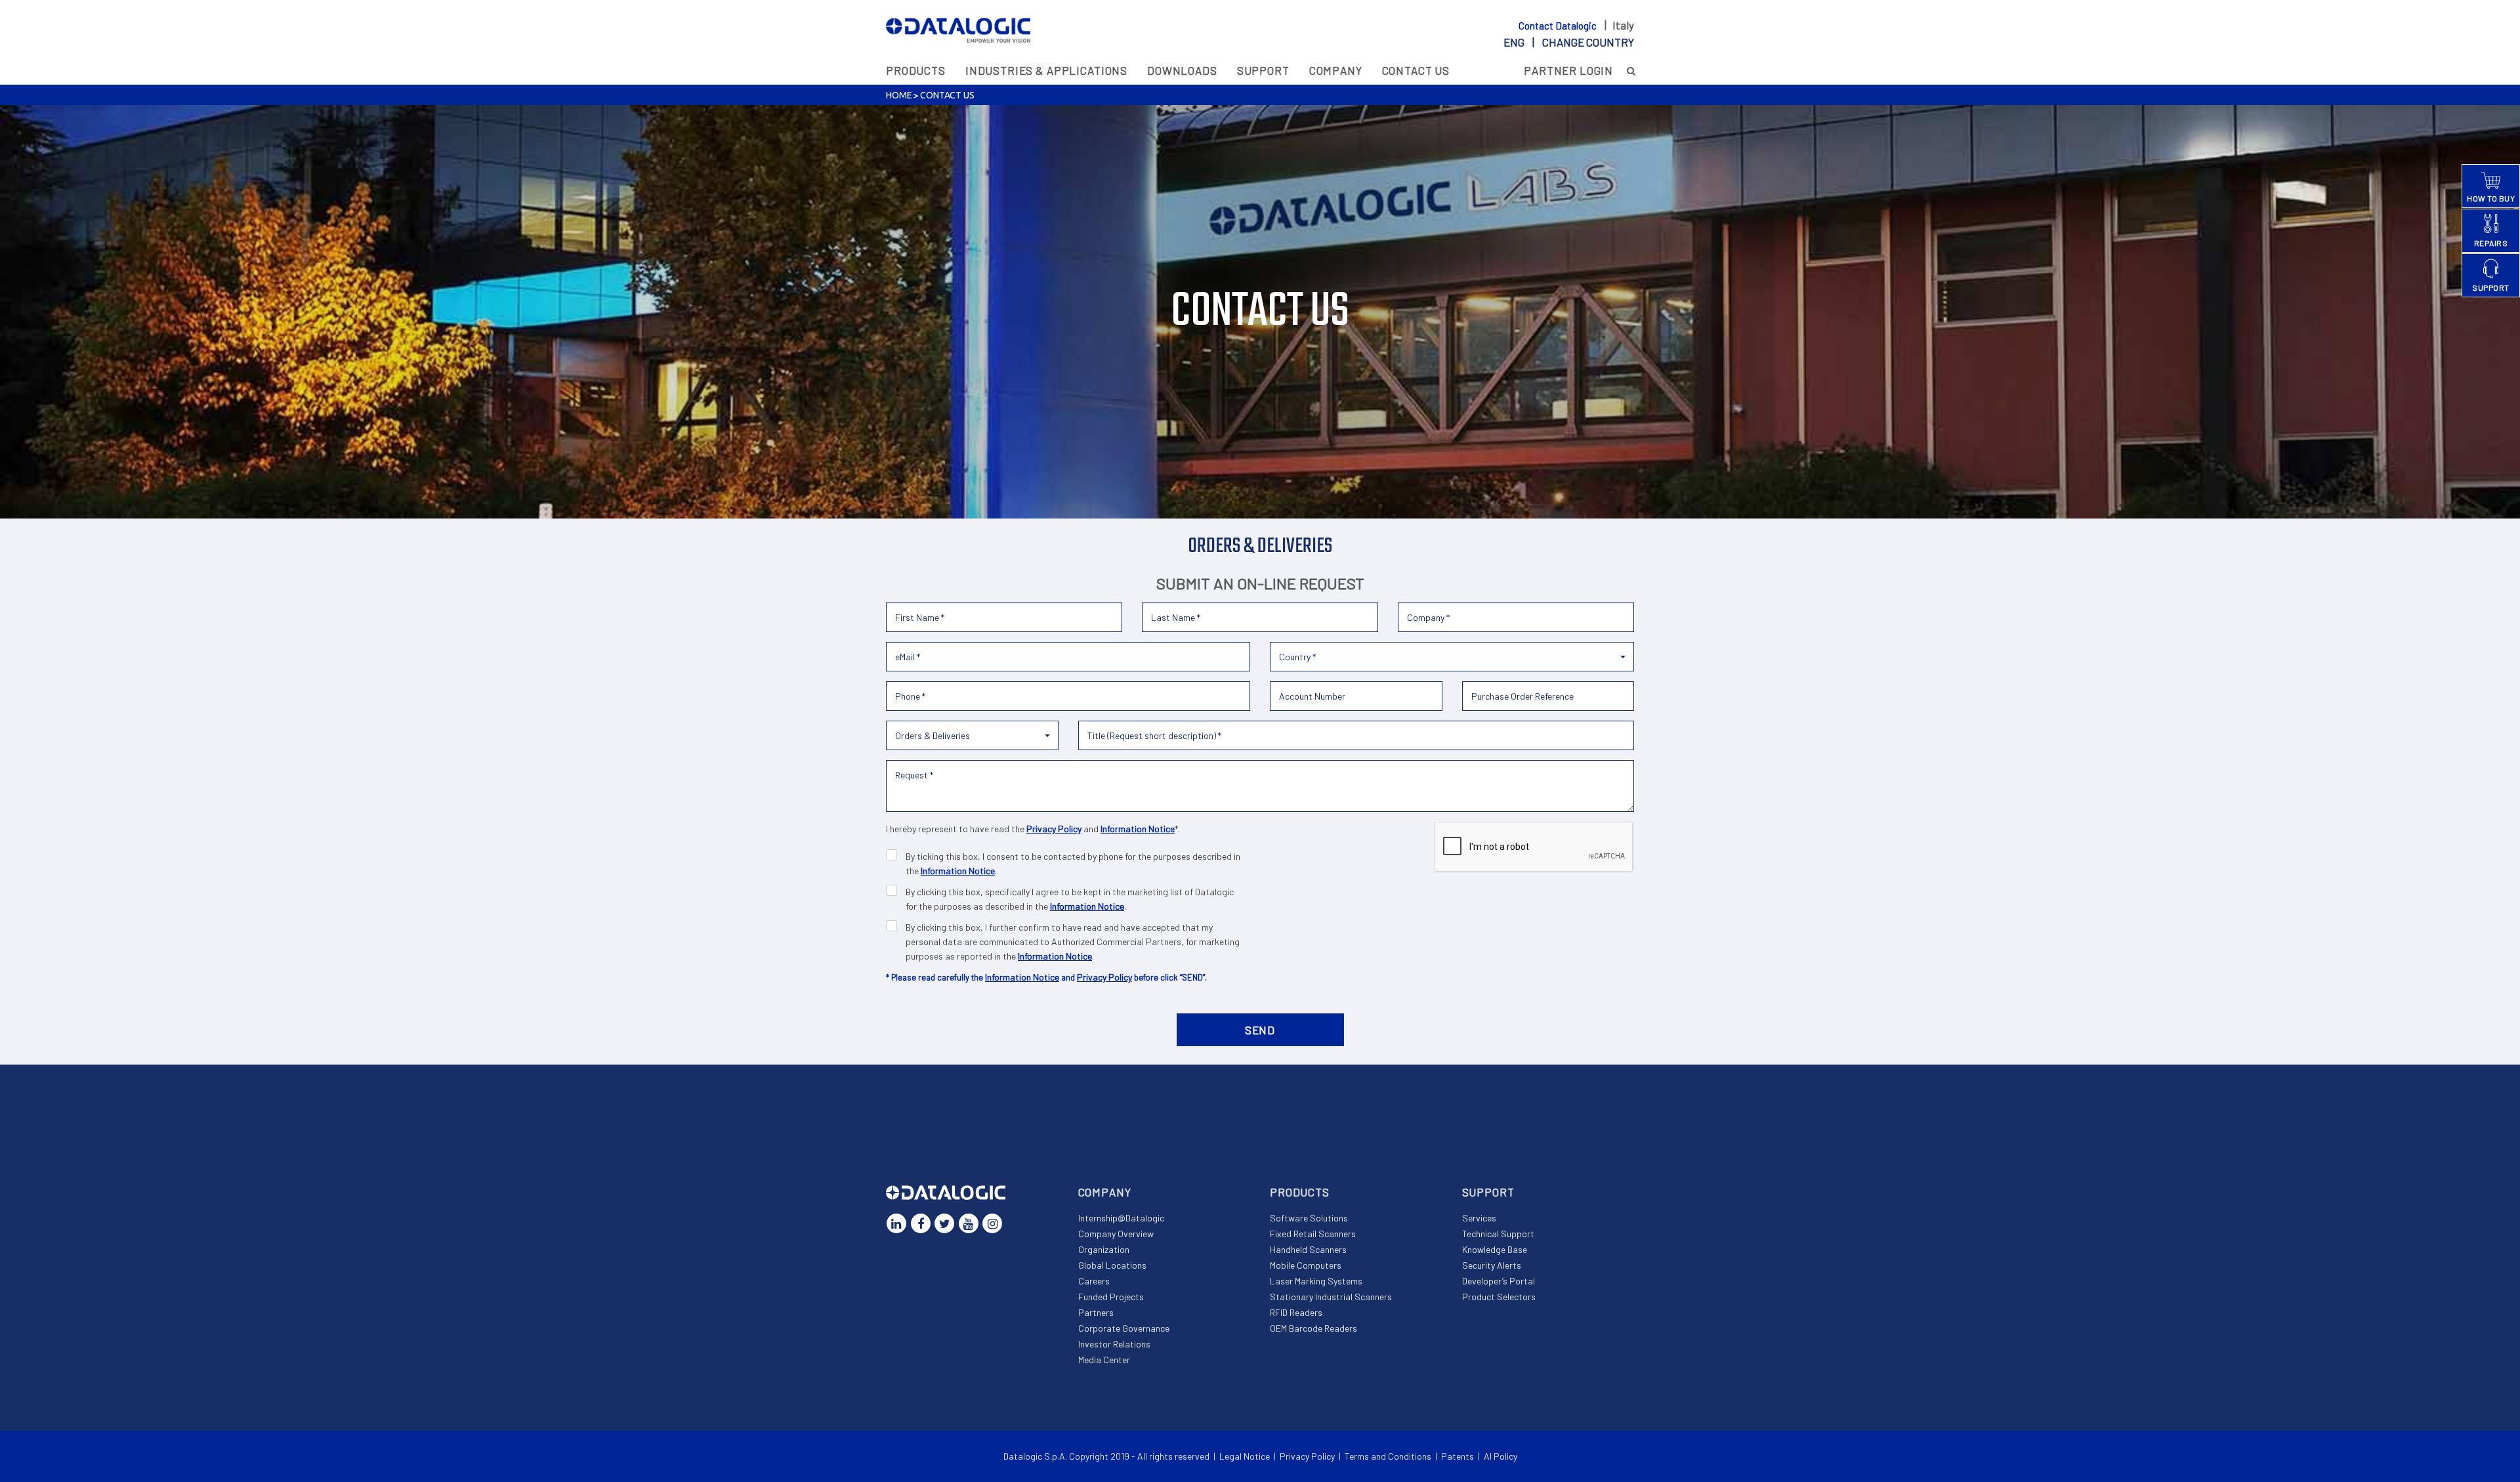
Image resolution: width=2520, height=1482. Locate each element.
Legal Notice (1245, 1456)
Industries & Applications (1046, 70)
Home (899, 95)
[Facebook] (921, 1223)
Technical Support (1498, 1234)
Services (1479, 1218)
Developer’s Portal (1499, 1281)
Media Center (1104, 1360)
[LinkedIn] (896, 1223)
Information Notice (1138, 829)
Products (916, 70)
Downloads (1182, 70)
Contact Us (1416, 70)
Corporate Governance (1124, 1328)
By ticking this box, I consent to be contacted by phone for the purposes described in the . (1073, 863)
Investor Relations (1114, 1344)
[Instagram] (992, 1223)
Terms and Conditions (1388, 1456)
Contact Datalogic (1559, 26)
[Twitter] (944, 1223)
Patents (1458, 1456)
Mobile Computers (1306, 1265)
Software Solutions (1309, 1218)
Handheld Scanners (1308, 1249)
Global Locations (1112, 1265)
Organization (1104, 1249)
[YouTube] (969, 1223)
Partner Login (1568, 70)
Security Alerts (1492, 1265)
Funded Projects (1111, 1297)
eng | (1569, 42)
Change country (1588, 42)
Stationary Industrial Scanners (1331, 1297)
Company (1336, 70)
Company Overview (1116, 1234)
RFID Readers (1296, 1312)
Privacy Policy (1054, 829)
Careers (1094, 1281)
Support (1263, 70)
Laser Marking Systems (1316, 1281)
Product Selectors (1499, 1297)
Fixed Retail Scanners (1313, 1234)
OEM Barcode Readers (1313, 1328)
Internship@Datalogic (1121, 1218)
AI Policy (1501, 1456)
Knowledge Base (1495, 1249)
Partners (1096, 1312)
